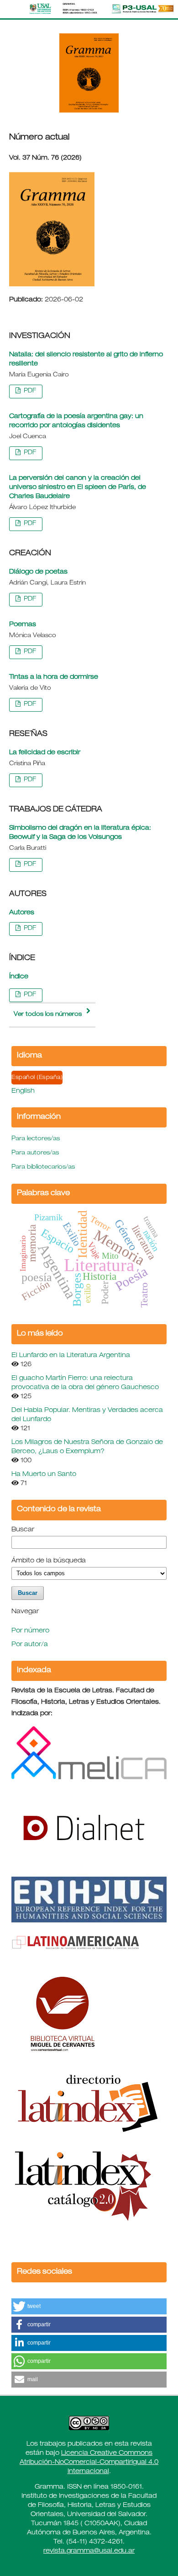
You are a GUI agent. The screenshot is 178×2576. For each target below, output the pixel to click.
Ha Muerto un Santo (44, 1475)
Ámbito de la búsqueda (49, 1561)
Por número (30, 1631)
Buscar (23, 1530)
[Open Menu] (9, 9)
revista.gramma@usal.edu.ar (89, 2551)
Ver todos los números (48, 1015)
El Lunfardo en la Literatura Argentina (71, 1356)
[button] (89, 2306)
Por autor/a (30, 1645)
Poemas (23, 625)
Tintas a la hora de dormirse (54, 677)
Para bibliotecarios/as (43, 1167)
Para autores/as (35, 1153)
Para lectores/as (36, 1139)
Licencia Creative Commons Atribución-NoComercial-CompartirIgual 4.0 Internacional (89, 2463)
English (23, 1091)
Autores (22, 913)
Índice (19, 977)
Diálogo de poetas (38, 572)
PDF (29, 391)
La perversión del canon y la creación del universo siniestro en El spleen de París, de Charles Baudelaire (78, 488)
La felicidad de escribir (45, 753)
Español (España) (37, 1078)
